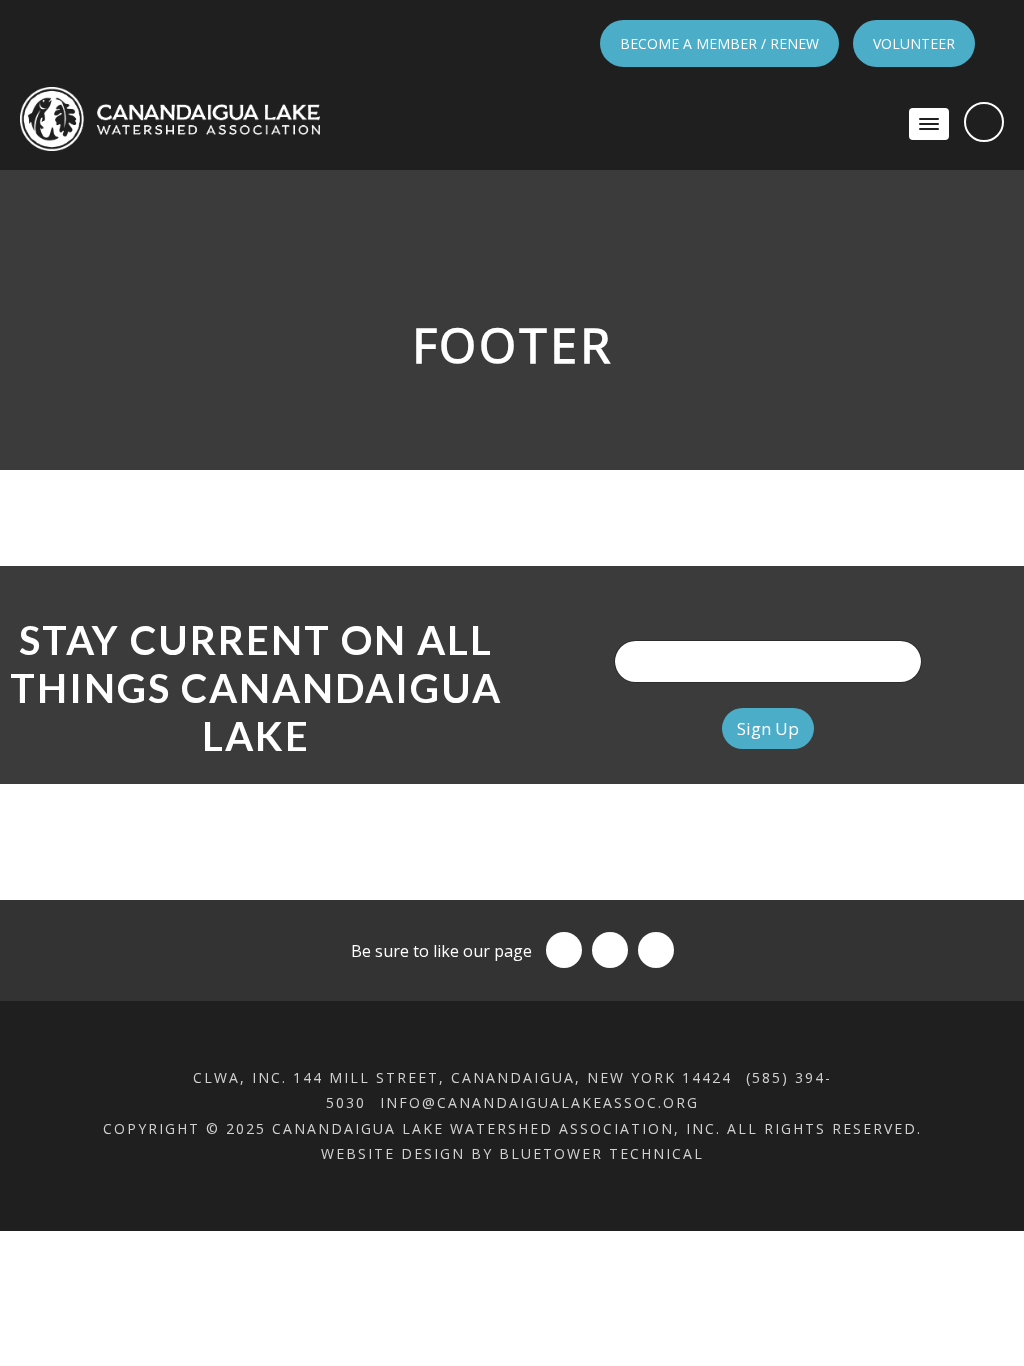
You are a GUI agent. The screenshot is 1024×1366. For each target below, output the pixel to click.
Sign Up (768, 728)
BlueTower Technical (601, 1153)
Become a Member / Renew (719, 43)
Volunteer (914, 43)
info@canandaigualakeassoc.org (539, 1102)
